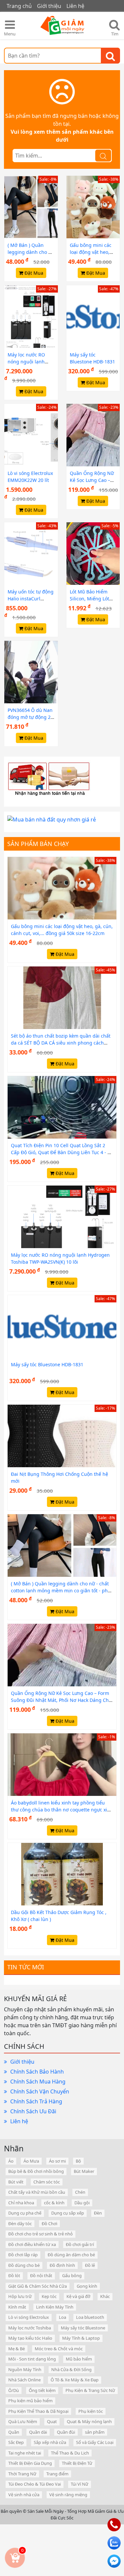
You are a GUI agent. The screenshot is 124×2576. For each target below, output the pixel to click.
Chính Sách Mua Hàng (38, 2082)
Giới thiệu (22, 2062)
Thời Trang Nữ (22, 2474)
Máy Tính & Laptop (81, 2338)
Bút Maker (84, 2171)
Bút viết (16, 2182)
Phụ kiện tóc (91, 2411)
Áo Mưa (31, 2161)
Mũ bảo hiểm (79, 2359)
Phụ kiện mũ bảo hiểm (30, 2401)
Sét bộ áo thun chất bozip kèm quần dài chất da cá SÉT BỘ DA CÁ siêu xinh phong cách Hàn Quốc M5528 (61, 1043)
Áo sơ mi (57, 2161)
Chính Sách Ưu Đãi (33, 2111)
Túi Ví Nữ (80, 2484)
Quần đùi (66, 2432)
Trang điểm (57, 2474)
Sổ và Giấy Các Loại (95, 2442)
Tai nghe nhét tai (25, 2453)
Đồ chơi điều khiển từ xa (32, 2244)
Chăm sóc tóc (47, 2182)
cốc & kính (54, 2203)
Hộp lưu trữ (20, 2296)
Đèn (98, 2213)
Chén (80, 2192)
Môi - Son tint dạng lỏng (32, 2359)
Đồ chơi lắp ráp (23, 2255)
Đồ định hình (62, 2265)
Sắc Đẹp (16, 2442)
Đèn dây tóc (20, 2224)
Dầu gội (82, 2203)
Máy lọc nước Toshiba (30, 2328)
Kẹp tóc (49, 2296)
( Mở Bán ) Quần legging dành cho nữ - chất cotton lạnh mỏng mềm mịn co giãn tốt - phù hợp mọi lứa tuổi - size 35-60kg (61, 1591)
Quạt (52, 2421)
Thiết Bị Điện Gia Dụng (30, 2463)
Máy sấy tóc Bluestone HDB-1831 (47, 1364)
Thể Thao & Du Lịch (70, 2453)
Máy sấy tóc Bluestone (83, 2328)
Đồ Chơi (49, 2224)
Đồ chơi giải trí (80, 2244)
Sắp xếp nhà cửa (50, 2442)
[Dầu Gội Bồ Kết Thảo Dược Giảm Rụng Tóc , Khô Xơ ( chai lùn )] (62, 1874)
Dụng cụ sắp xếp (68, 2213)
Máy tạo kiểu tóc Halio (30, 2338)
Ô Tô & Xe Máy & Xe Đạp (75, 2380)
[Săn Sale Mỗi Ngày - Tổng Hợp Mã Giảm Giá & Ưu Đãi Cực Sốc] (62, 26)
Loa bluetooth (90, 2317)
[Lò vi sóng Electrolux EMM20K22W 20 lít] (31, 435)
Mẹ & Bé (17, 2349)
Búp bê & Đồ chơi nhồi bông (36, 2171)
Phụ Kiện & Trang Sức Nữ (90, 2390)
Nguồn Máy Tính (25, 2369)
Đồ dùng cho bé (24, 2265)
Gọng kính (87, 2286)
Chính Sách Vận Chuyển (40, 2091)
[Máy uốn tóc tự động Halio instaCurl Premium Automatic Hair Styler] (31, 553)
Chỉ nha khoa (21, 2203)
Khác (105, 2296)
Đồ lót (14, 2275)
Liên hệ (19, 2121)
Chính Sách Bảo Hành (37, 2072)
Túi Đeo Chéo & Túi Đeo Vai (35, 2484)
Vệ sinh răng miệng (68, 2495)
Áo (11, 2161)
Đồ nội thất (41, 2275)
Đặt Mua (33, 273)
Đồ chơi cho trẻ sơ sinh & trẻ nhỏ (41, 2234)
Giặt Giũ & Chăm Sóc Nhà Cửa (38, 2286)
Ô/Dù (14, 2390)
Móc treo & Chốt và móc (59, 2349)
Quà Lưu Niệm (23, 2421)
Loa (62, 2317)
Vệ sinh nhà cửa (24, 2495)
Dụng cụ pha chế (25, 2213)
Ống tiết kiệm (42, 2390)
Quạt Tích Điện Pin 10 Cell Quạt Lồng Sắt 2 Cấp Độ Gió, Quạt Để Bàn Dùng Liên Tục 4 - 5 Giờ (61, 1152)
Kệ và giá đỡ (78, 2296)
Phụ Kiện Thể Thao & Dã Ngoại (38, 2411)
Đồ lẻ (90, 2265)
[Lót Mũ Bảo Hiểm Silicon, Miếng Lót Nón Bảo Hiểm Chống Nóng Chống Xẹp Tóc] (93, 553)
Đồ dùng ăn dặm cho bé (71, 2255)
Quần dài (38, 2432)
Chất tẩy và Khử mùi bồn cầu (37, 2192)
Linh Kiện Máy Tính (55, 2307)
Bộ (78, 2161)
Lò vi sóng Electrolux (29, 2317)
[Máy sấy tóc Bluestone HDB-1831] (93, 316)
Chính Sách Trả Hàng (36, 2101)
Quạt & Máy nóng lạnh (89, 2421)
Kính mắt (17, 2307)
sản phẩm (95, 2432)
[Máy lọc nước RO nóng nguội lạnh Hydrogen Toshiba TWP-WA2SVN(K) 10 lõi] (31, 316)
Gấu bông (72, 2275)
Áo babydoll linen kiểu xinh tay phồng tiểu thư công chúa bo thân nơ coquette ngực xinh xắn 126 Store (62, 1810)
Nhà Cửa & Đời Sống (71, 2369)
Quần (14, 2432)
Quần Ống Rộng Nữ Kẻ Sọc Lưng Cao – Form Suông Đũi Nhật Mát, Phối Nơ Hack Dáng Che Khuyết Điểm (61, 1700)
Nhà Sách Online (24, 2380)
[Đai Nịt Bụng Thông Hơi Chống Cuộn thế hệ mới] (62, 1435)
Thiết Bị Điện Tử (77, 2463)
